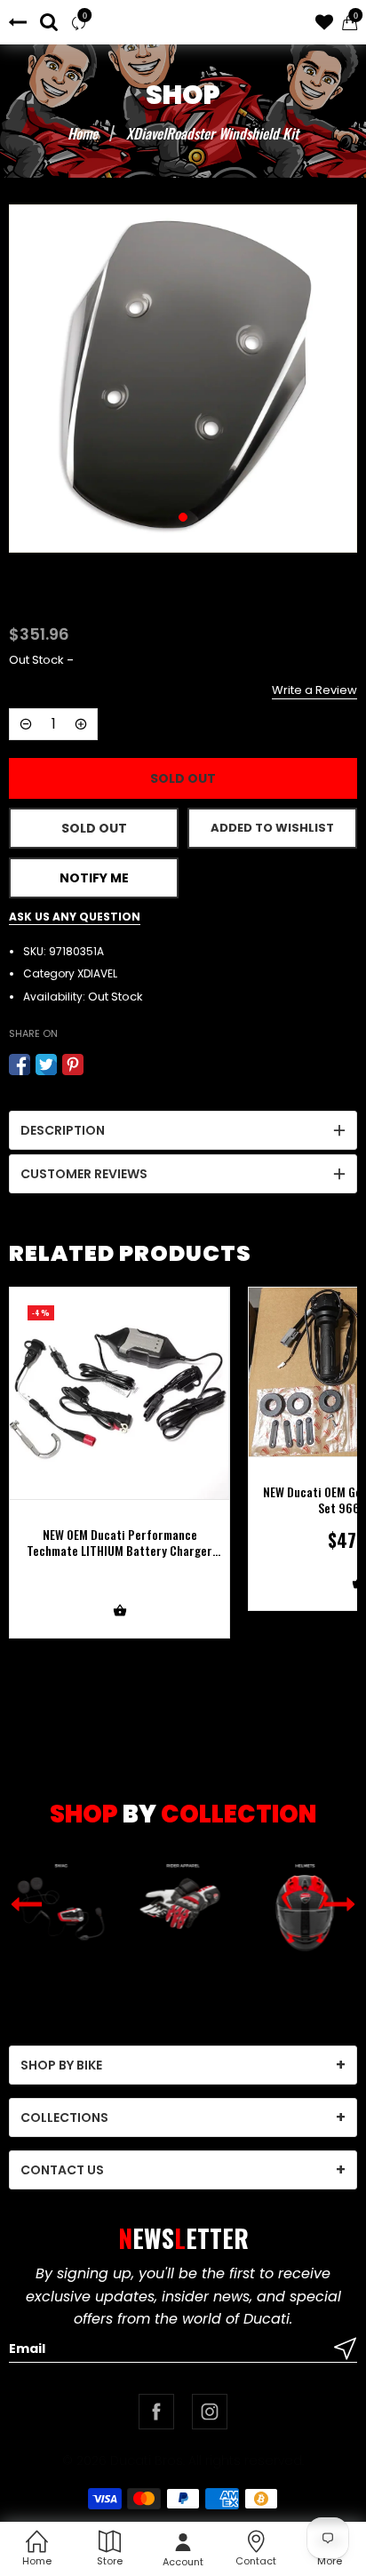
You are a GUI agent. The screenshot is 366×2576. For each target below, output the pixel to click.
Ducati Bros (147, 2460)
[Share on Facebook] (20, 1065)
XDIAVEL (97, 973)
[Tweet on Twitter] (46, 1065)
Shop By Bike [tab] (61, 2065)
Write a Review (314, 690)
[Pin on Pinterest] (73, 1065)
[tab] (183, 1130)
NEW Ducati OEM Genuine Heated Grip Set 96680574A (120, 1500)
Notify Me (94, 878)
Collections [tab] (64, 2117)
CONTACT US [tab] (62, 2170)
